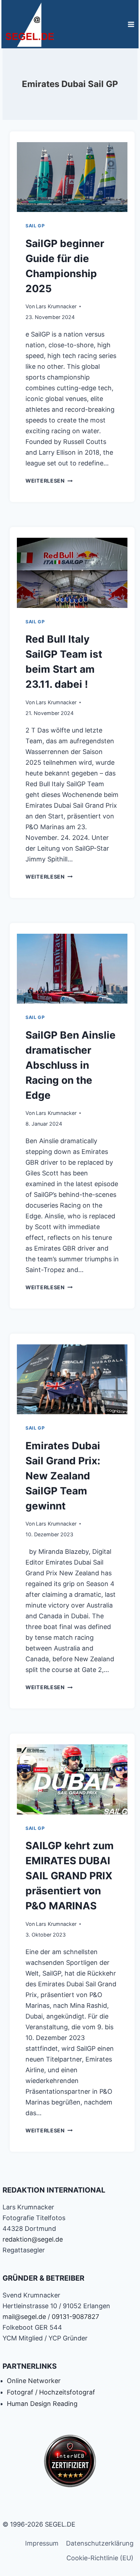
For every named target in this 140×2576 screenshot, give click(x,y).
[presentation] (72, 175)
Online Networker (34, 2381)
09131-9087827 (75, 2317)
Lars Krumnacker (56, 306)
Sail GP (35, 226)
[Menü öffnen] (131, 24)
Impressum (42, 2543)
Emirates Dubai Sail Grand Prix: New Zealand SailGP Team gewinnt (63, 1476)
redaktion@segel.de (33, 2239)
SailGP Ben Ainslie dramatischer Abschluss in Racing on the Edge (71, 1065)
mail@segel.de (24, 2317)
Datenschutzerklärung (100, 2543)
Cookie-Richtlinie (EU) (100, 2558)
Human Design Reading (42, 2404)
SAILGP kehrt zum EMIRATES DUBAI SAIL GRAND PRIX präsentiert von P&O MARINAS (70, 1876)
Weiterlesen (49, 481)
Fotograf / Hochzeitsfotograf (51, 2392)
